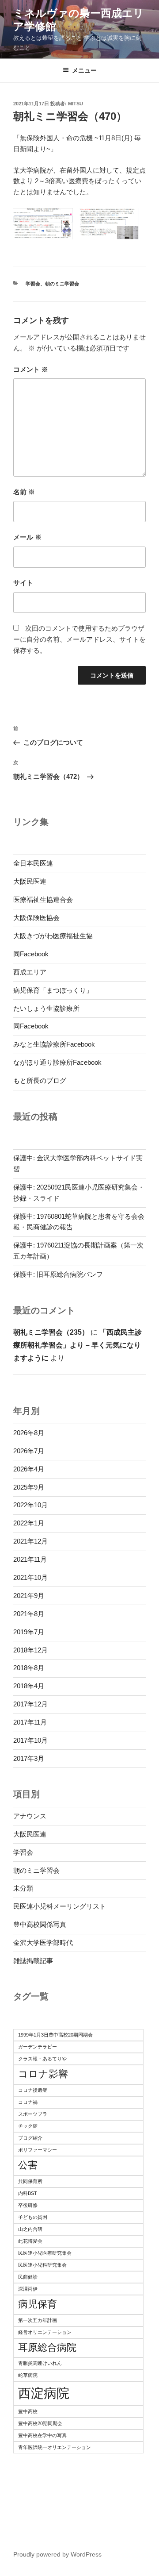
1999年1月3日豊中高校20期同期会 (55, 2035)
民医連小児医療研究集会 (45, 2253)
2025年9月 (29, 1487)
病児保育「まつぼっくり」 (53, 990)
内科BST (28, 2193)
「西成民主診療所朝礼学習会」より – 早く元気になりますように (78, 1345)
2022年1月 (29, 1523)
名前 (24, 492)
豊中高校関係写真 (40, 1924)
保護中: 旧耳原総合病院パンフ (58, 1274)
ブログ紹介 (30, 2138)
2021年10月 (30, 1577)
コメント (31, 369)
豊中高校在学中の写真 (42, 2435)
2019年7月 (29, 1632)
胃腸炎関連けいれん (40, 2363)
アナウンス (30, 1816)
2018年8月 (29, 1668)
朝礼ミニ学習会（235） (51, 1332)
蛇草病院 (28, 2375)
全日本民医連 (33, 863)
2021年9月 (29, 1596)
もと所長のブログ (40, 1080)
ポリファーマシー (38, 2150)
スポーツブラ (33, 2114)
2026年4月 (29, 1469)
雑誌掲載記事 (33, 1961)
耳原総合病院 (47, 2347)
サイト (23, 583)
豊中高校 (28, 2411)
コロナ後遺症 (33, 2090)
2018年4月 (29, 1686)
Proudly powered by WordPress (57, 2554)
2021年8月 (29, 1614)
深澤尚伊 (28, 2289)
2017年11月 (30, 1722)
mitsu (76, 104)
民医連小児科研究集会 (42, 2265)
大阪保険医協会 (36, 918)
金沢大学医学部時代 (43, 1943)
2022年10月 (30, 1505)
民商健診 (28, 2277)
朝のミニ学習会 (62, 284)
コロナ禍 (28, 2102)
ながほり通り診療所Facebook (57, 1062)
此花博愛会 (30, 2241)
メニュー (84, 70)
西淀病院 (44, 2393)
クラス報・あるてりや (42, 2059)
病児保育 (38, 2304)
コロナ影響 (43, 2074)
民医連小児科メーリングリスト (60, 1906)
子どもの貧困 (33, 2217)
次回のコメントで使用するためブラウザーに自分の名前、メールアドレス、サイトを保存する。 (79, 639)
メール (27, 537)
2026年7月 (29, 1451)
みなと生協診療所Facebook (54, 1044)
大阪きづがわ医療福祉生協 (53, 936)
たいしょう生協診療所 (46, 1008)
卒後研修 (28, 2205)
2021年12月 (30, 1541)
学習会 (33, 284)
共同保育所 (30, 2181)
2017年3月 (29, 1758)
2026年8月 (29, 1433)
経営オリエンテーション (45, 2332)
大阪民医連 (30, 881)
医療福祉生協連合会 (43, 899)
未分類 (23, 1888)
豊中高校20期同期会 (40, 2423)
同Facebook (31, 954)
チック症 (28, 2126)
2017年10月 (30, 1740)
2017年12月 (30, 1704)
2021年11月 (30, 1559)
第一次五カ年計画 (38, 2320)
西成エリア (30, 972)
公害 (28, 2165)
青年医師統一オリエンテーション (55, 2447)
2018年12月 (30, 1650)
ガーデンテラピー (38, 2047)
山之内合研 (30, 2229)
